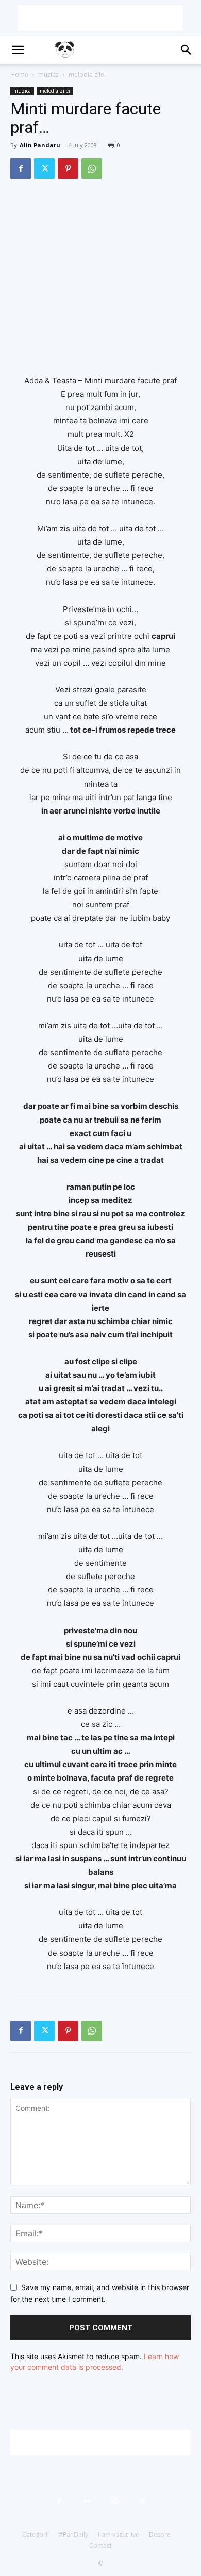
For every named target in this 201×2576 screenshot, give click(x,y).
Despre (160, 2535)
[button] (18, 50)
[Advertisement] (100, 18)
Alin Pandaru (40, 145)
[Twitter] (44, 168)
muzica (48, 74)
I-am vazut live (119, 2535)
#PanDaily (73, 2535)
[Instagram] (114, 2501)
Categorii (36, 2535)
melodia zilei (87, 74)
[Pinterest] (68, 168)
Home (19, 74)
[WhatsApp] (92, 168)
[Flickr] (87, 2501)
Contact (100, 2545)
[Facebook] (21, 168)
